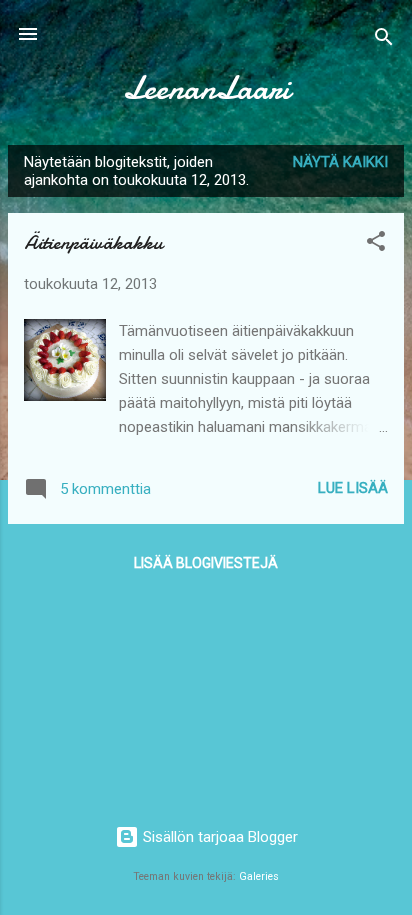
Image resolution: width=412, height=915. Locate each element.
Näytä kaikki (340, 162)
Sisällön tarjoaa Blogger (218, 837)
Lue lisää (353, 488)
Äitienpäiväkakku (93, 242)
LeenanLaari (206, 88)
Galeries (259, 876)
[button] (376, 244)
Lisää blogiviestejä (206, 563)
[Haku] (384, 40)
